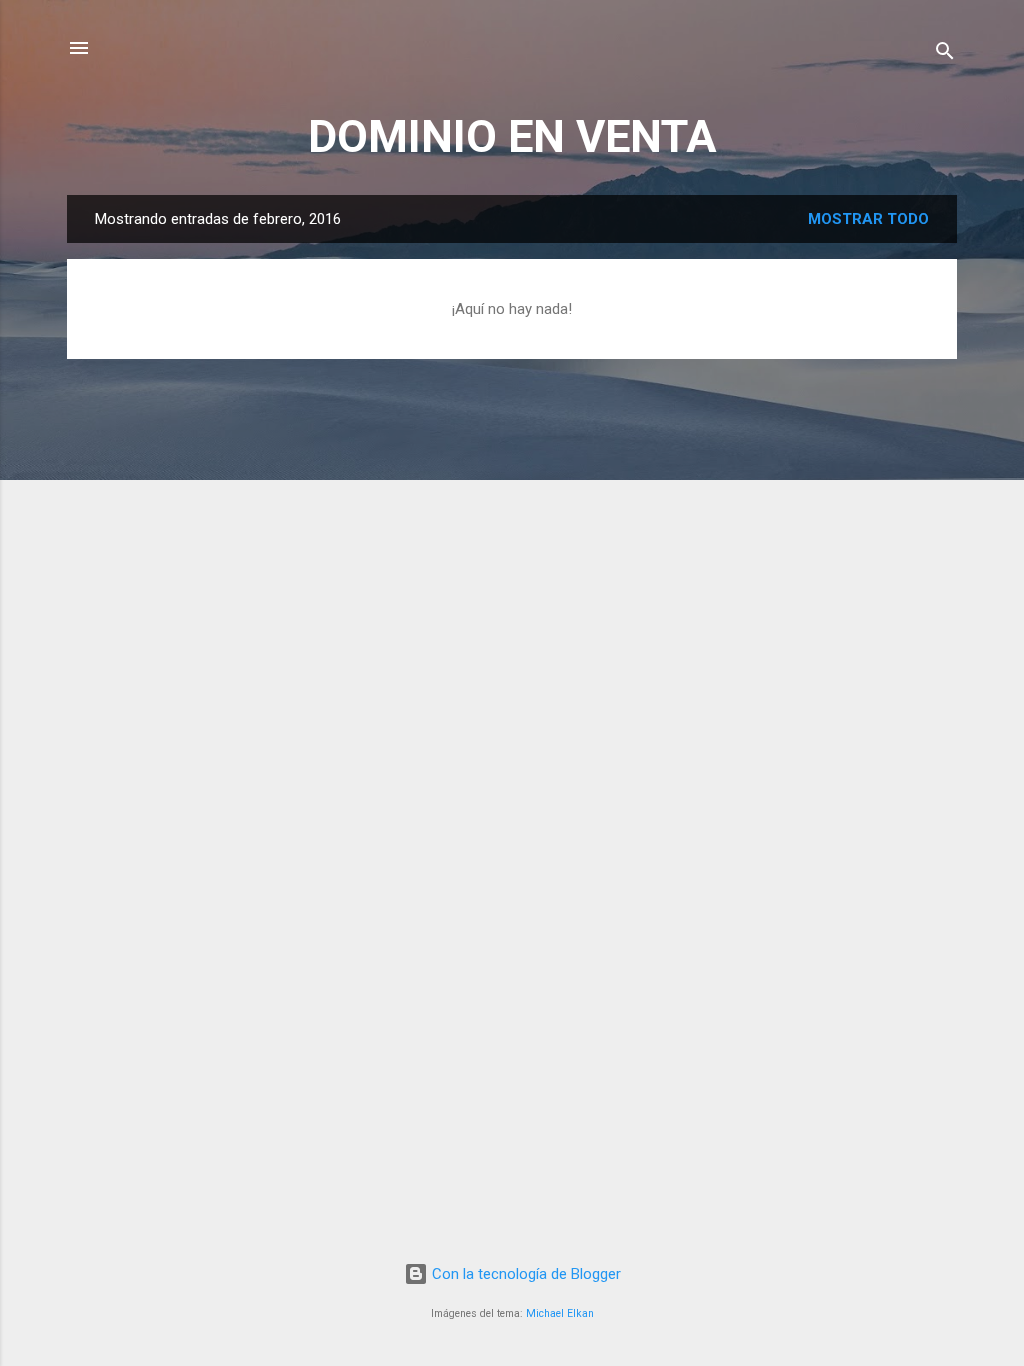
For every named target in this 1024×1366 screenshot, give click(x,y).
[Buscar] (945, 54)
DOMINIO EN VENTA (512, 136)
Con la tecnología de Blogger (524, 1274)
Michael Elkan (560, 1313)
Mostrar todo (868, 219)
